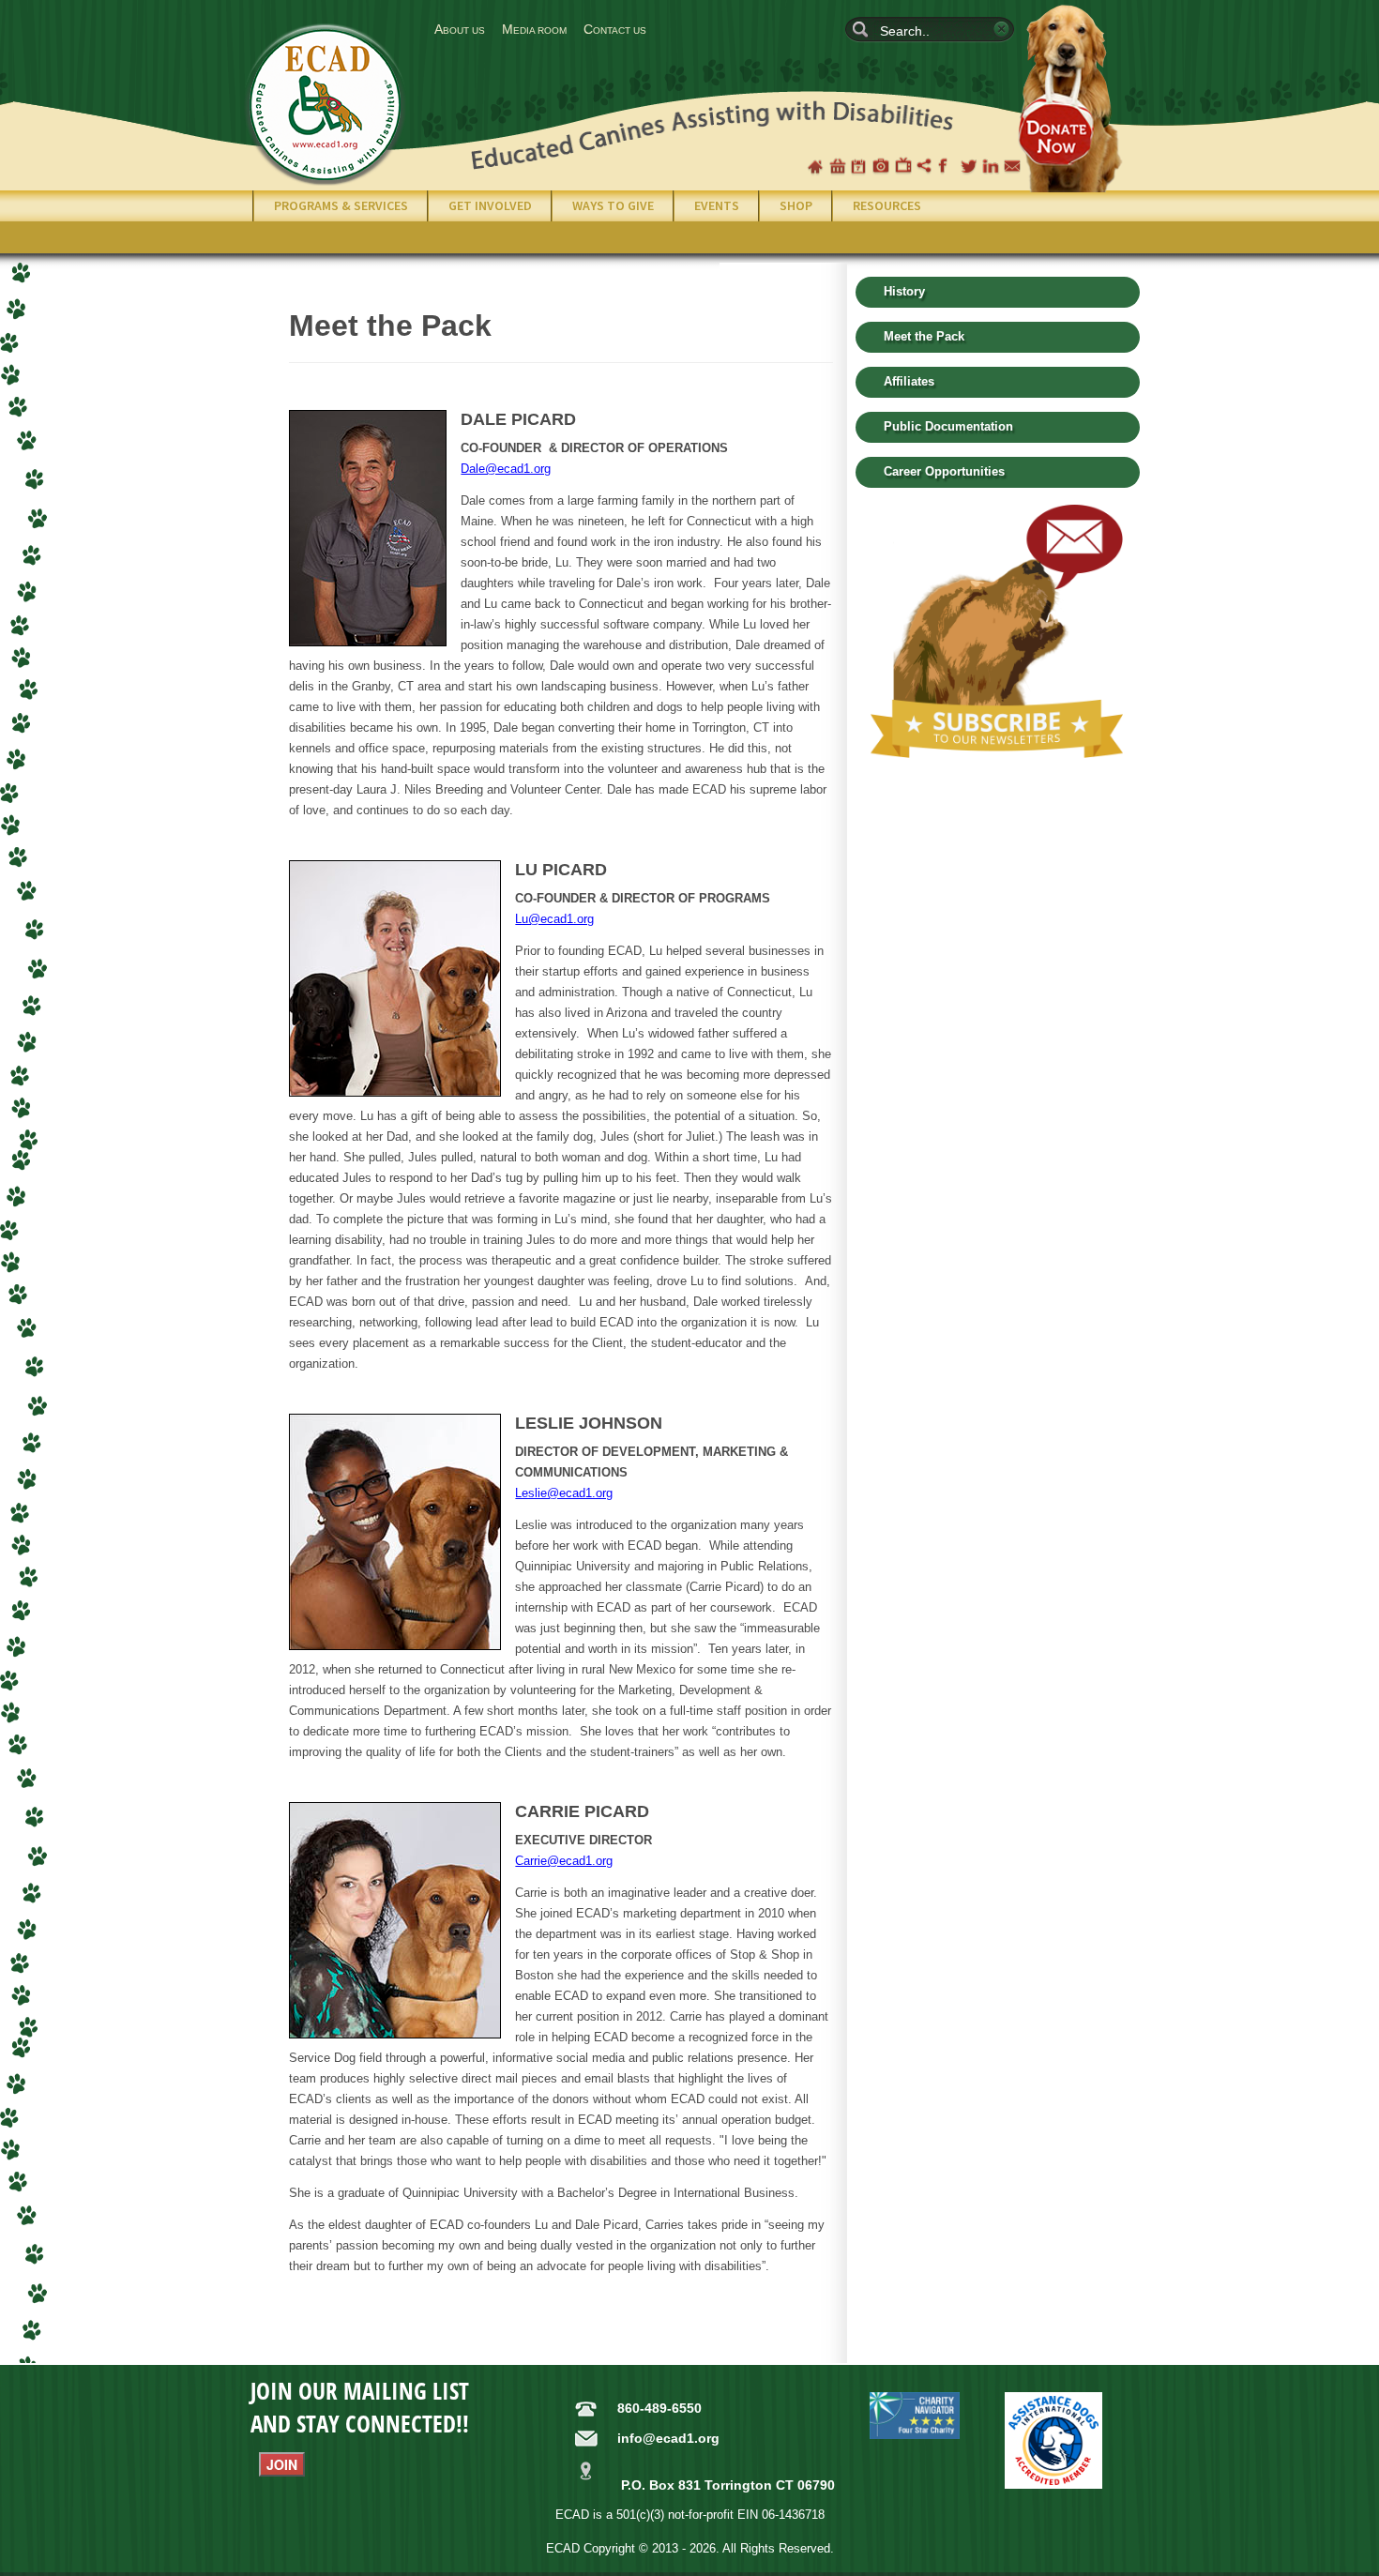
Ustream (925, 166)
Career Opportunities (944, 471)
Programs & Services (341, 205)
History (904, 291)
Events (717, 205)
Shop (838, 166)
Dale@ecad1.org (506, 469)
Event (859, 166)
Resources (887, 205)
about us (460, 29)
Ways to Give (613, 205)
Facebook (947, 166)
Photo (881, 166)
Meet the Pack (924, 336)
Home (815, 166)
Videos (903, 166)
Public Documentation (948, 426)
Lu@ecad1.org (554, 919)
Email (1012, 166)
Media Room (534, 29)
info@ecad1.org (668, 2438)
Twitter (969, 166)
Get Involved (490, 205)
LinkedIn (991, 166)
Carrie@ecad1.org (564, 1861)
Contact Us (615, 29)
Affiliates (909, 381)
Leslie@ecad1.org (564, 1493)
